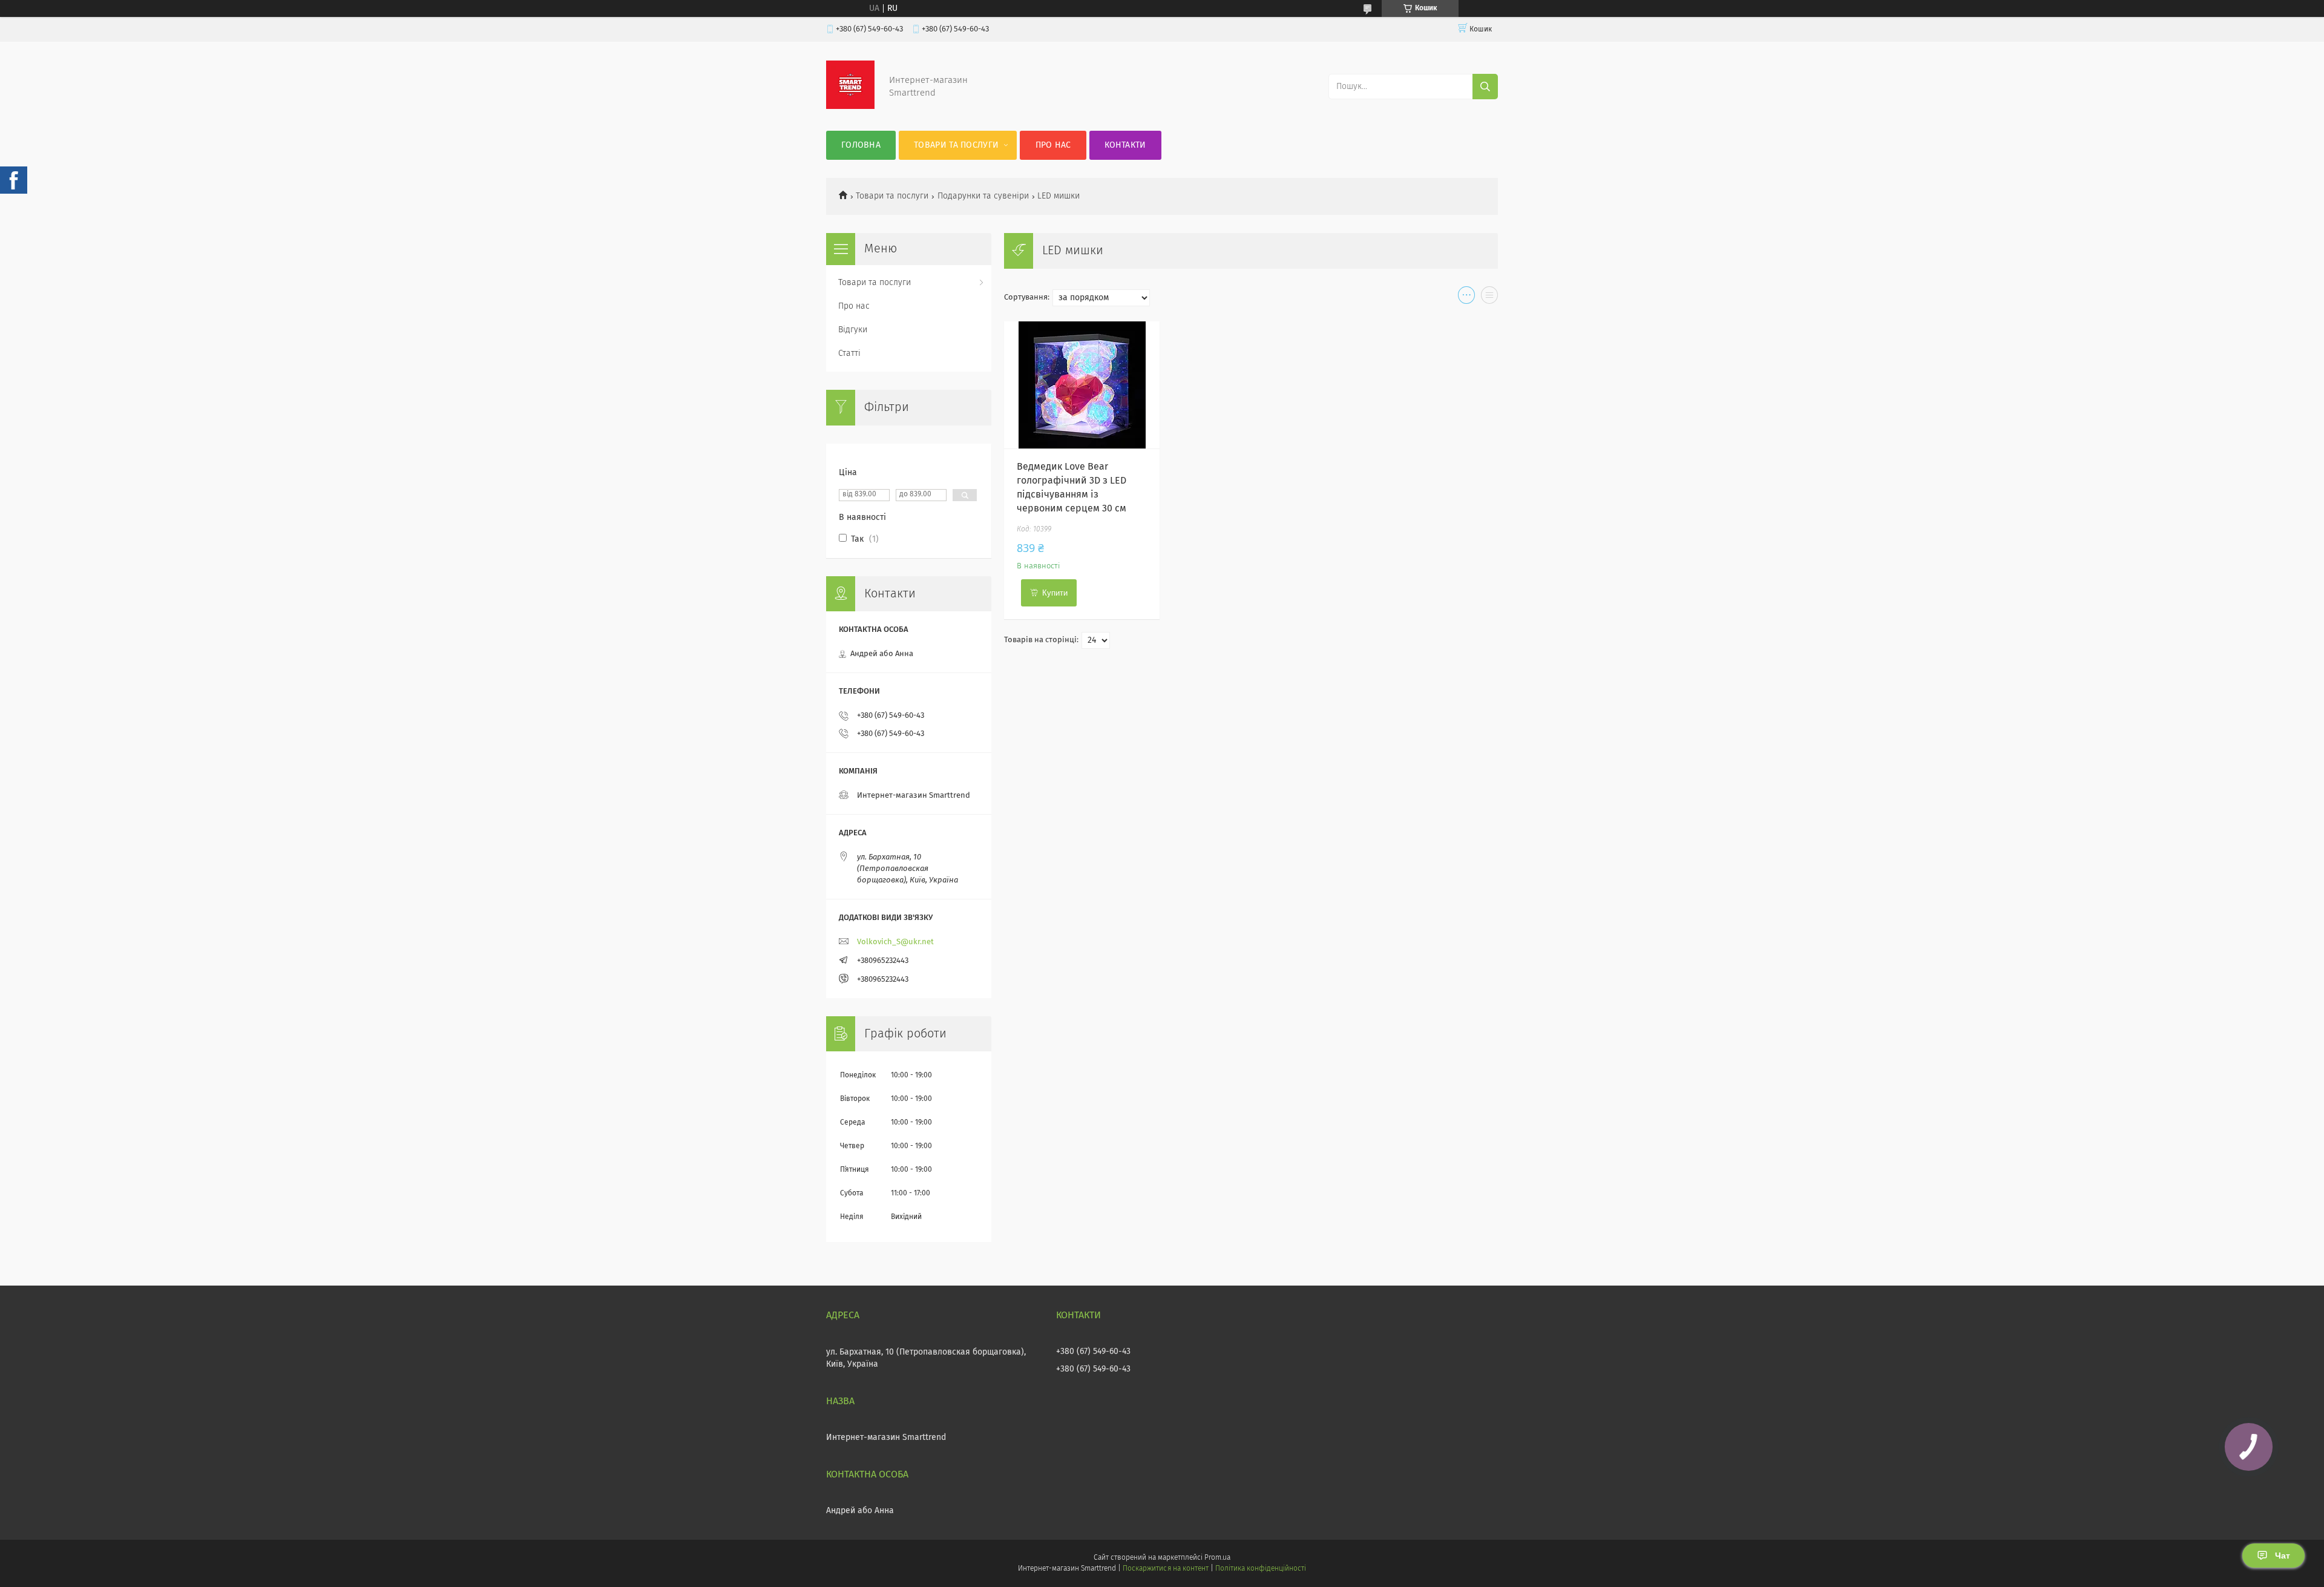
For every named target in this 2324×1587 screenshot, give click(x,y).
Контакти (1125, 145)
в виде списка (1489, 298)
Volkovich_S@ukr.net (895, 942)
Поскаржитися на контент (1165, 1569)
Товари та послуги (956, 145)
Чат (2283, 1556)
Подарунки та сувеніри (983, 196)
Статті (849, 353)
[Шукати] (1485, 87)
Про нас (1053, 145)
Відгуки (853, 330)
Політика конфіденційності (1261, 1569)
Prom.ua (1217, 1558)
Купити (1055, 593)
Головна (861, 145)
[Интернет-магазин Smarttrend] (850, 107)
